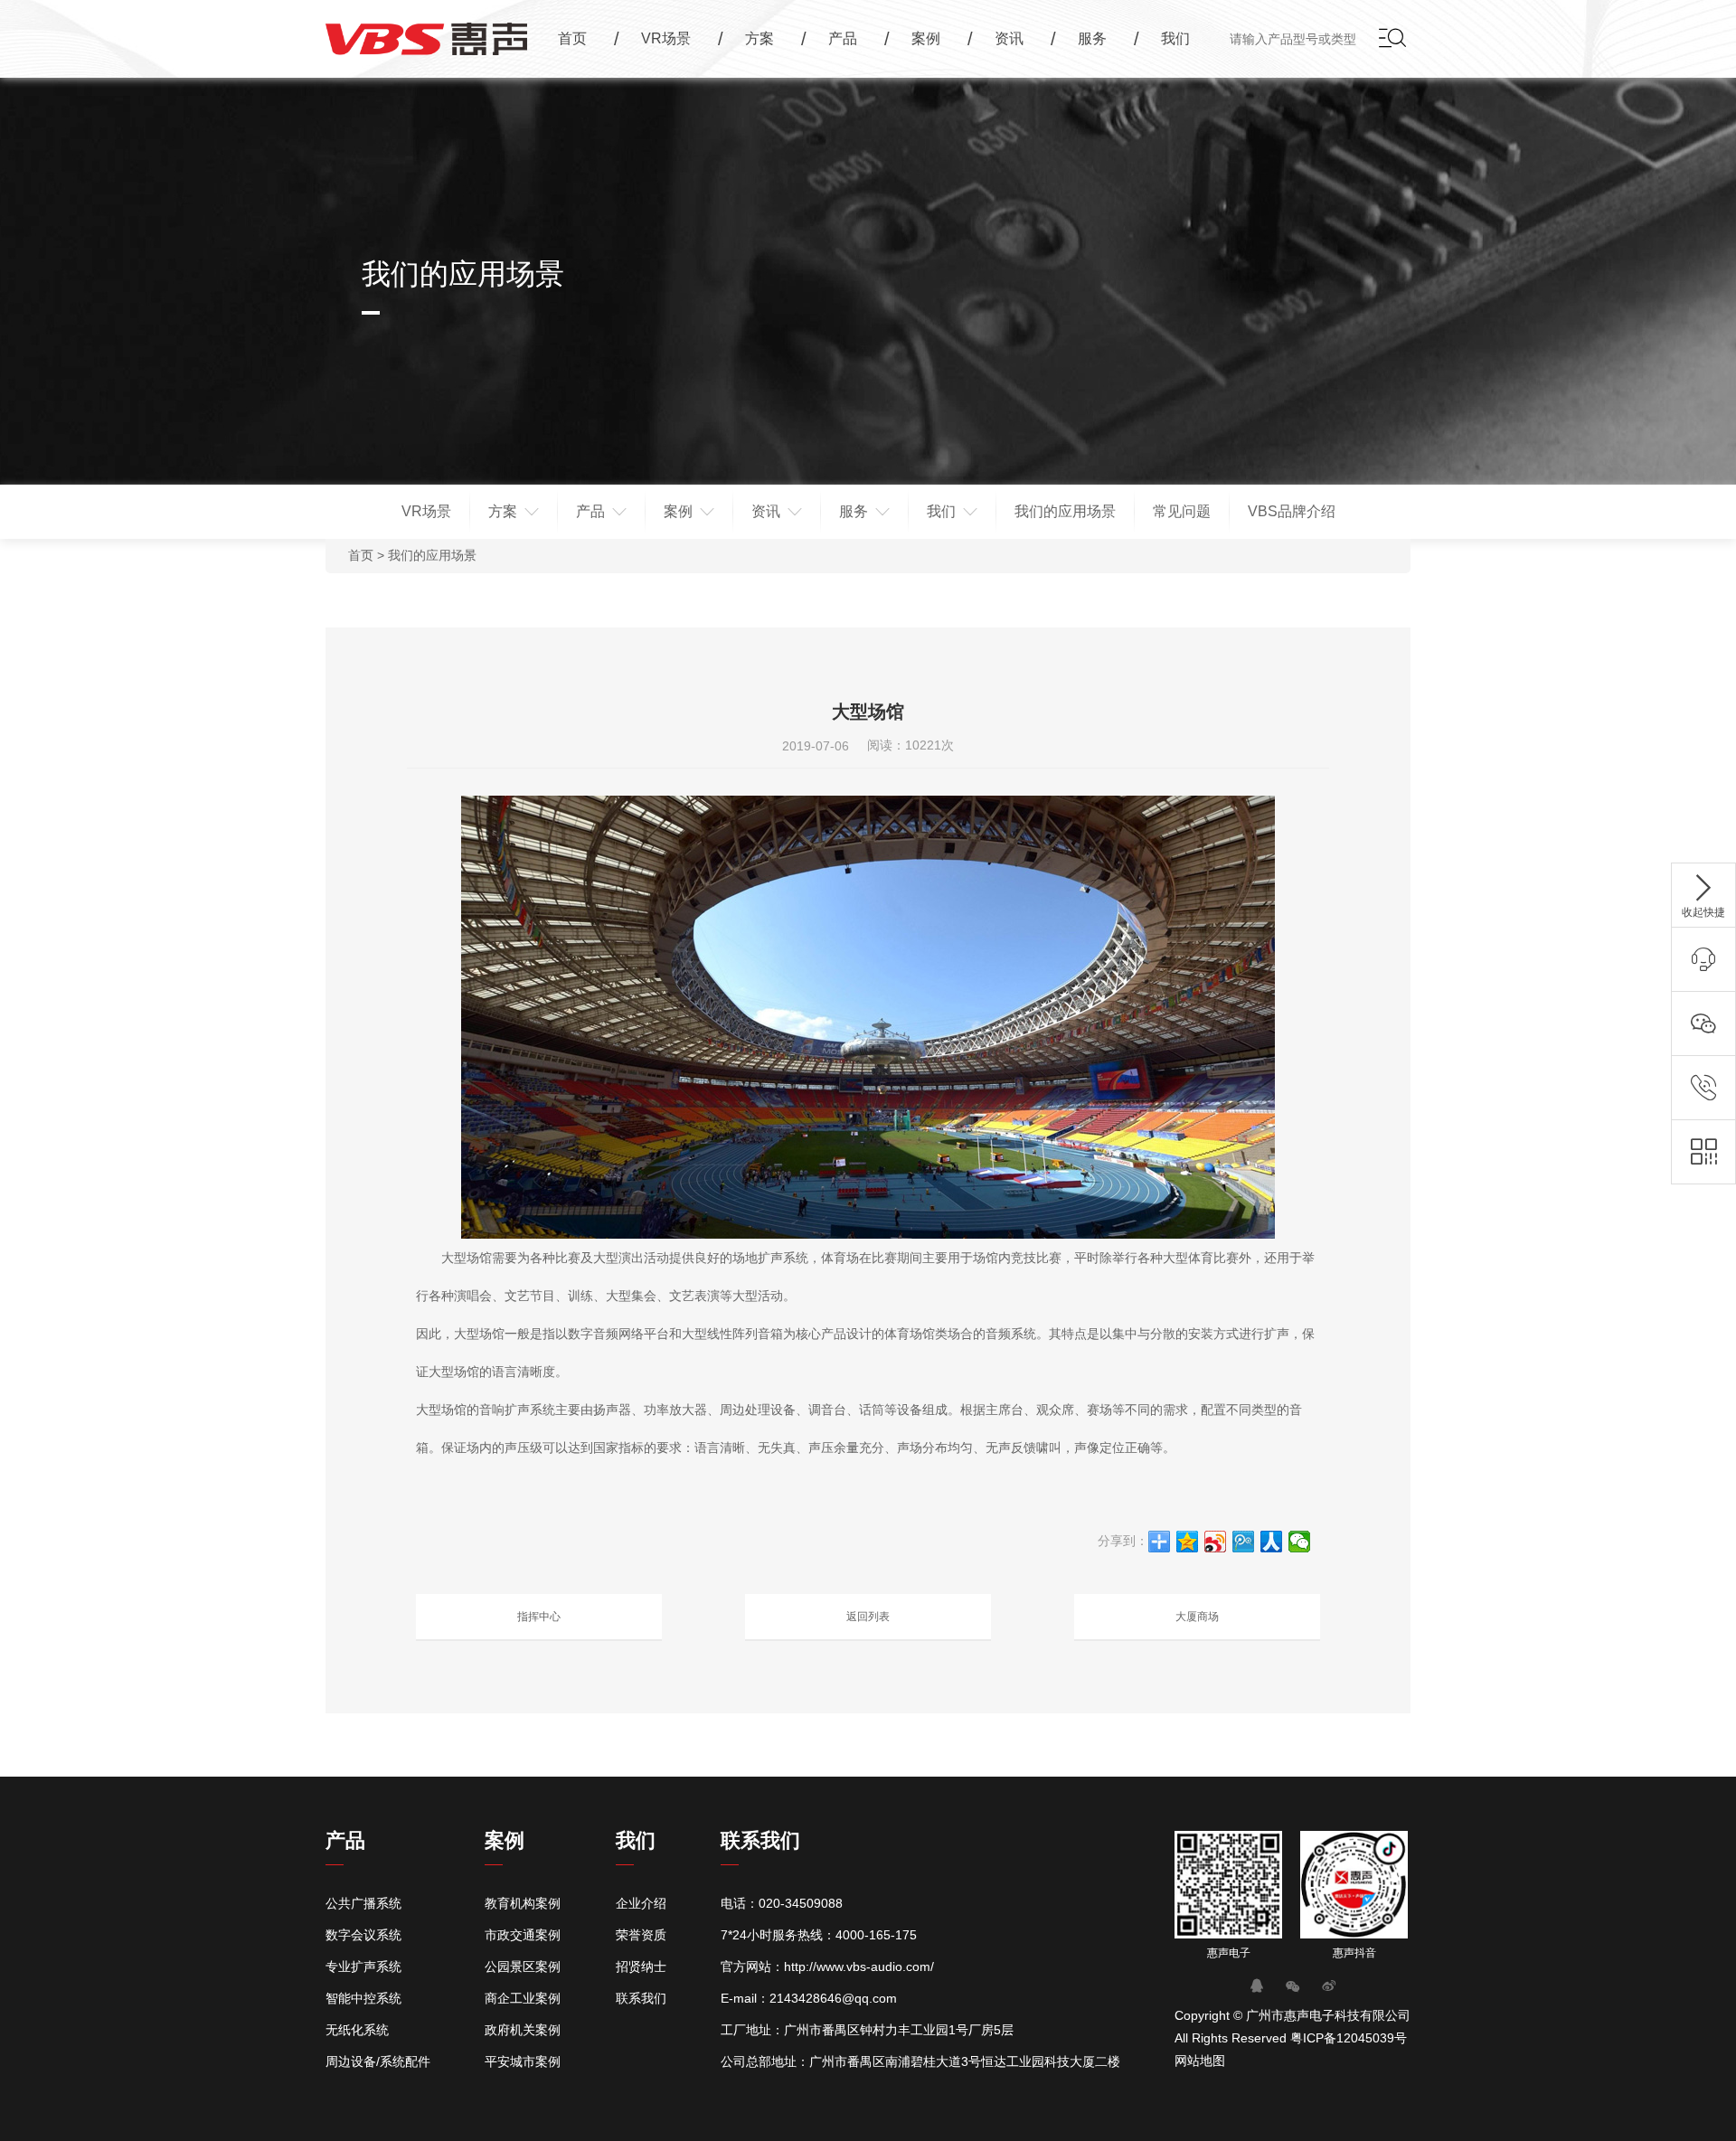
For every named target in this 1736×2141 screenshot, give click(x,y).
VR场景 (426, 511)
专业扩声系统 (363, 1967)
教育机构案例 (523, 1903)
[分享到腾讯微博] (1244, 1542)
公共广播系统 (363, 1903)
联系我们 (641, 1998)
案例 (678, 511)
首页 (361, 555)
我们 (941, 511)
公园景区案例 (523, 1967)
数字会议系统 (363, 1935)
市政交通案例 (523, 1935)
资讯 (766, 511)
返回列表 (868, 1617)
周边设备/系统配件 (378, 2061)
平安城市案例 (523, 2061)
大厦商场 (1197, 1617)
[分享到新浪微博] (1216, 1542)
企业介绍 (641, 1903)
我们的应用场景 (1065, 511)
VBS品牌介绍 (1292, 511)
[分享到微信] (1300, 1542)
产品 (590, 511)
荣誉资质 (641, 1935)
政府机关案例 (523, 2030)
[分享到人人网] (1272, 1542)
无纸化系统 (357, 2030)
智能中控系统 (363, 1998)
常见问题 (1182, 511)
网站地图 (1200, 2061)
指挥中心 (539, 1617)
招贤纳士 (641, 1967)
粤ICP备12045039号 (1349, 2038)
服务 (854, 511)
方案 (503, 511)
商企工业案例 (523, 1998)
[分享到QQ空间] (1188, 1542)
